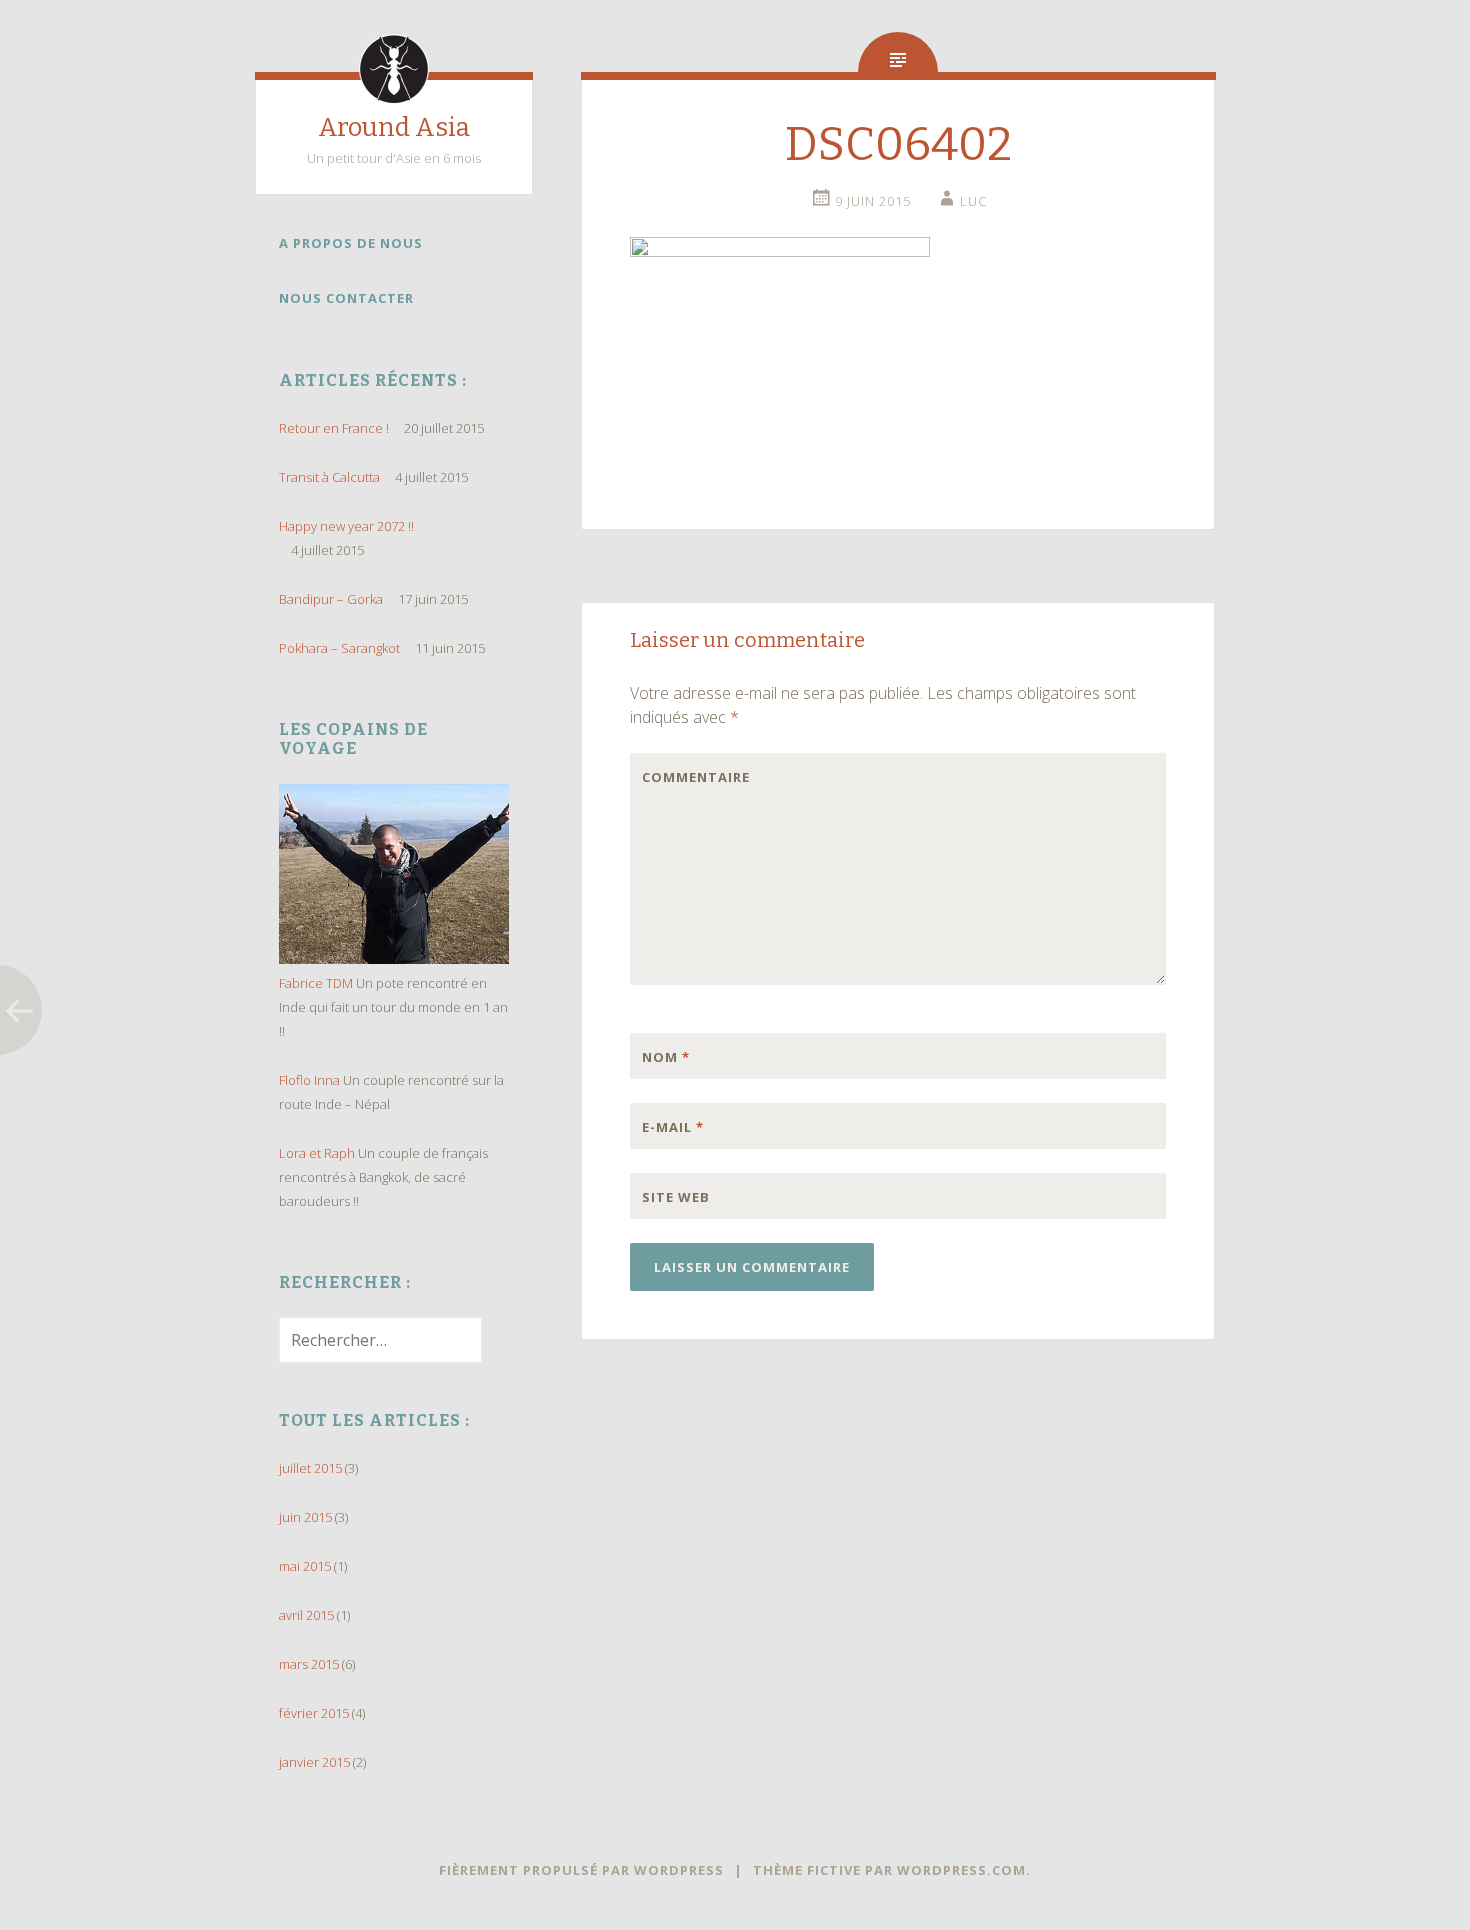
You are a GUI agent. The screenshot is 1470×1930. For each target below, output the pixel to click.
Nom (666, 1057)
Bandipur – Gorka (331, 599)
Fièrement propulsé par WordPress (581, 1870)
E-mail (673, 1127)
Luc (973, 201)
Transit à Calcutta (329, 477)
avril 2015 (306, 1615)
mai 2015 (305, 1566)
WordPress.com (961, 1870)
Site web (676, 1197)
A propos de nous (351, 243)
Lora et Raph (317, 1153)
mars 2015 (309, 1664)
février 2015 (314, 1713)
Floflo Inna (309, 1080)
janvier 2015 (314, 1762)
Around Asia (394, 127)
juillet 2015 (310, 1468)
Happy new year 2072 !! (346, 526)
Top (1422, 1882)
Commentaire (684, 777)
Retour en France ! (334, 428)
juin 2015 (305, 1517)
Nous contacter (346, 298)
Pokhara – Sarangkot (339, 648)
